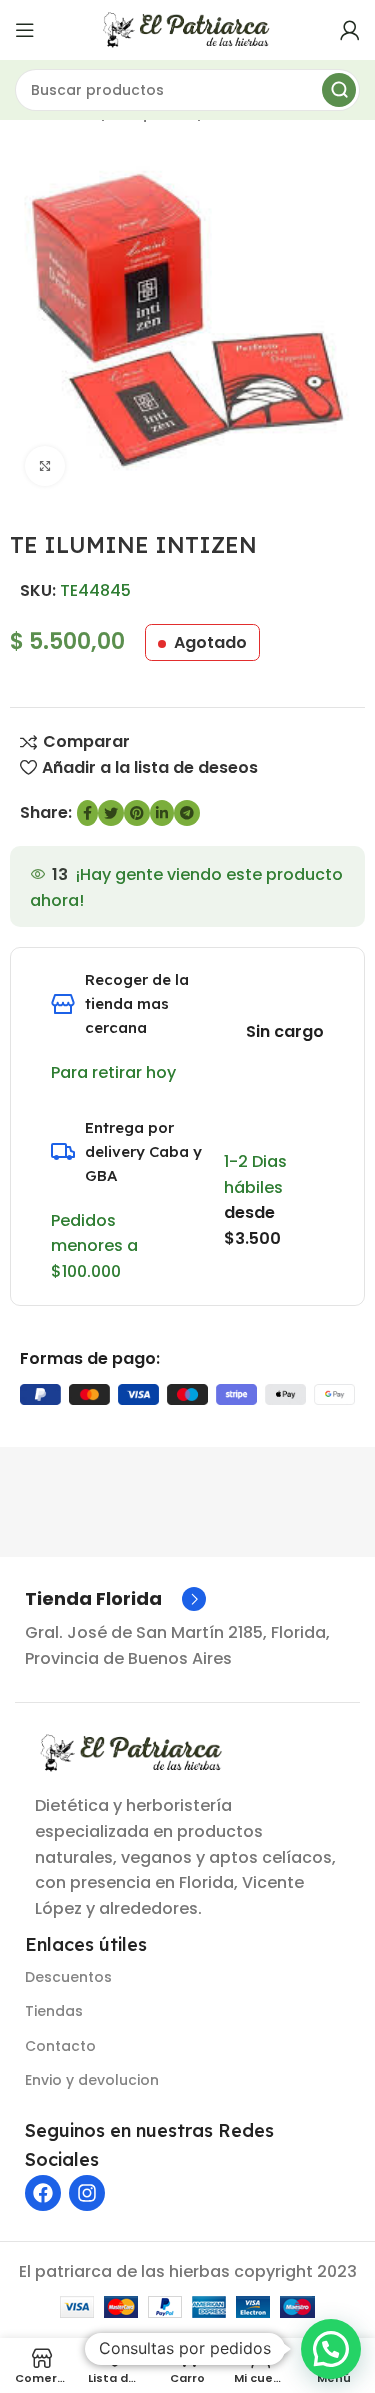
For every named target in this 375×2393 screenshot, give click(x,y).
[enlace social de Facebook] (87, 813)
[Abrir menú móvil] (25, 30)
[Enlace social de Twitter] (111, 813)
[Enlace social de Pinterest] (137, 813)
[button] (331, 2349)
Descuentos (68, 1977)
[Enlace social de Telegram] (187, 813)
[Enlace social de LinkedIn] (162, 813)
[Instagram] (87, 2193)
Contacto (60, 2046)
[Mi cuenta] (350, 30)
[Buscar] (339, 90)
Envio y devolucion (92, 2080)
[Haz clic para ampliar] (45, 466)
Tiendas (54, 2011)
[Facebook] (43, 2193)
